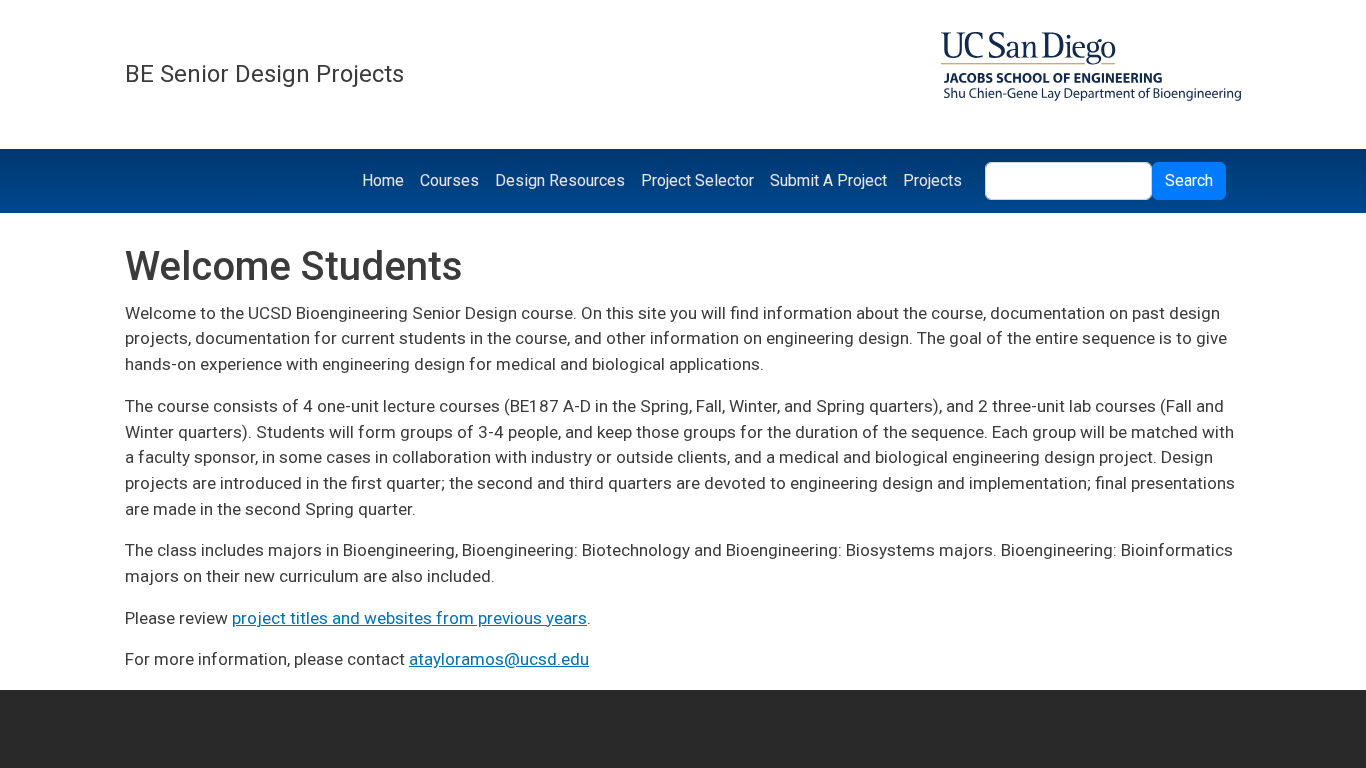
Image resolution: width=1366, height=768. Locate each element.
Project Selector (697, 180)
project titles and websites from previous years (409, 618)
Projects (932, 180)
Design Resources (560, 180)
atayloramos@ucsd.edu (499, 659)
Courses (449, 180)
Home (383, 180)
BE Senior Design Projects (264, 74)
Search (1189, 180)
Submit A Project (828, 180)
